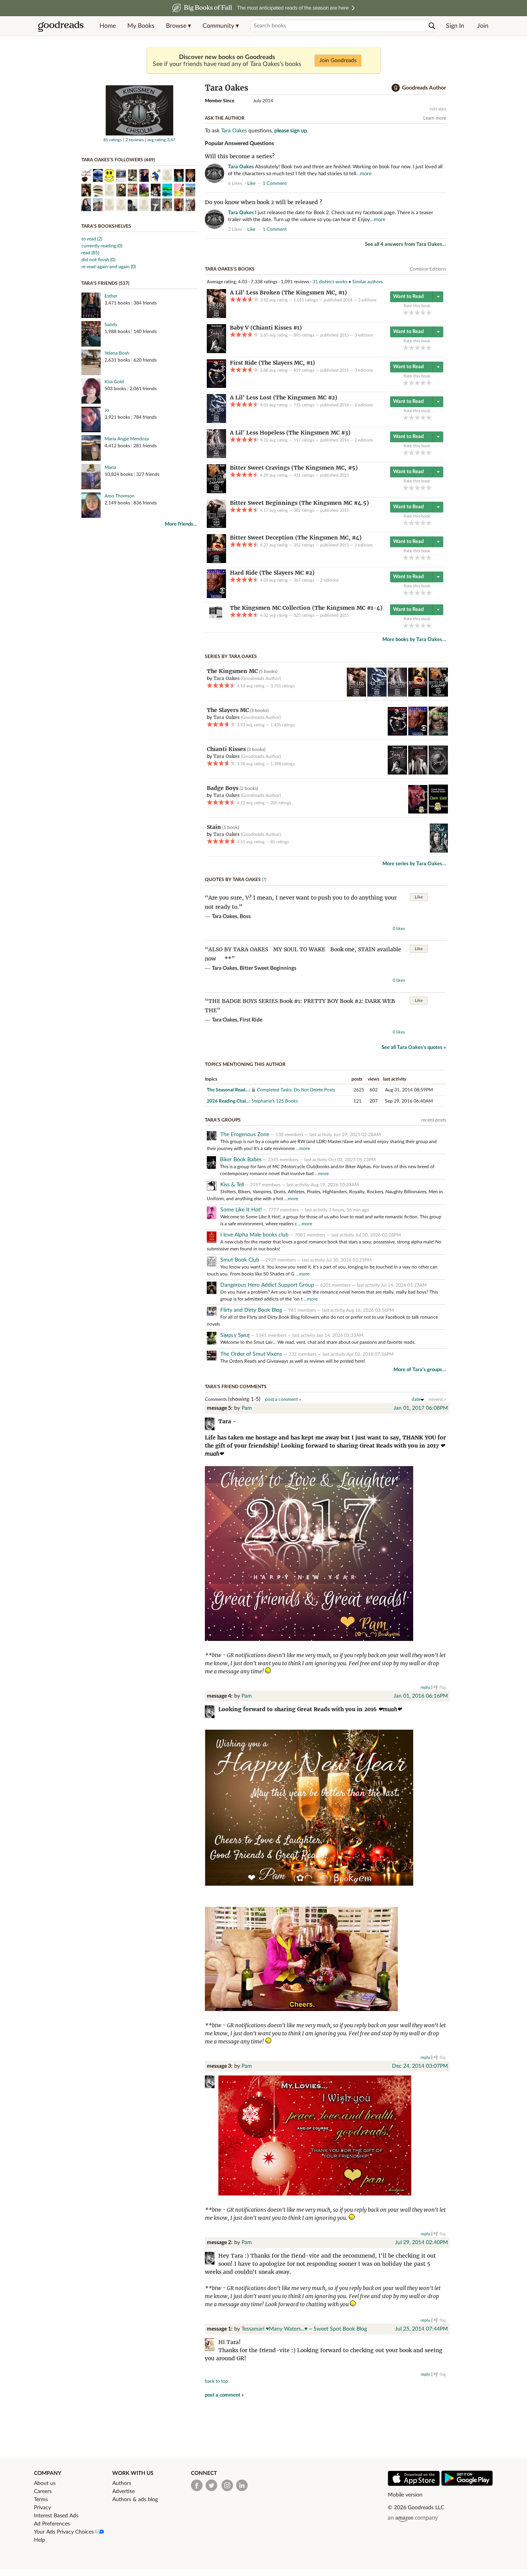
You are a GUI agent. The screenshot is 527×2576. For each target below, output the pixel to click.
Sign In (455, 26)
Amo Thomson (120, 496)
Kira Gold (114, 382)
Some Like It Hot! (241, 1210)
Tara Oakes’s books (230, 269)
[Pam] (212, 1425)
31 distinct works (330, 282)
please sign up (291, 131)
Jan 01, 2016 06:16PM (421, 1696)
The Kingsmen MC (232, 671)
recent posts (434, 1120)
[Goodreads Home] (61, 26)
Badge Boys (223, 788)
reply (425, 1687)
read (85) (90, 253)
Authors (122, 2483)
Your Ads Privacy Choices (65, 2532)
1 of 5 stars (406, 312)
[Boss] (418, 773)
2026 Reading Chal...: (229, 1101)
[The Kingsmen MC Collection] (216, 618)
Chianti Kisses (226, 749)
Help (40, 2540)
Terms (41, 2500)
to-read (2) (92, 239)
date (416, 1399)
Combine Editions (428, 269)
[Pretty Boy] (418, 812)
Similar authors (367, 282)
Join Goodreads (338, 61)
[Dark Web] (438, 812)
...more (303, 1148)
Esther (111, 296)
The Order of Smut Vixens (252, 1354)
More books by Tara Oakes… (414, 640)
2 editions (364, 405)
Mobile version (405, 2495)
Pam (247, 1408)
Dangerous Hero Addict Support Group (267, 1285)
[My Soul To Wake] (439, 851)
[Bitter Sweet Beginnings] (216, 526)
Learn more (435, 118)
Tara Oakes (234, 131)
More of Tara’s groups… (420, 1370)
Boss (245, 917)
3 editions (367, 300)
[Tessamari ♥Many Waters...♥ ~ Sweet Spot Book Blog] (212, 2346)
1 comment (275, 183)
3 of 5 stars (417, 312)
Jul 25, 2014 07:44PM (421, 2329)
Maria (110, 467)
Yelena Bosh (117, 353)
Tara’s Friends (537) (105, 283)
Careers (43, 2491)
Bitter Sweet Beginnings (268, 968)
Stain (214, 827)
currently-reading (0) (102, 246)
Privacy (42, 2508)
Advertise (123, 2491)
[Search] (432, 26)
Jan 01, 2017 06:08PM (421, 1408)
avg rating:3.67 (161, 140)
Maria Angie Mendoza (127, 439)
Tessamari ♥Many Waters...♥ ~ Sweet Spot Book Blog (304, 2329)
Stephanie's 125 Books (275, 1101)
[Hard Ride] (216, 597)
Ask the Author (225, 118)
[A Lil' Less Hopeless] (216, 457)
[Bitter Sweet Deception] (216, 562)
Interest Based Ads (56, 2516)
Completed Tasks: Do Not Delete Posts (296, 1090)
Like (419, 897)
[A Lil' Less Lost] (216, 421)
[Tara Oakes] (139, 134)
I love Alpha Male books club (254, 1235)
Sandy (111, 325)
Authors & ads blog (135, 2500)
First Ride (251, 1020)
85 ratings (113, 140)
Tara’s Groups (223, 1120)
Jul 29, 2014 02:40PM (421, 2243)
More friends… (181, 524)
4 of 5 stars (423, 312)
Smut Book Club (240, 1260)
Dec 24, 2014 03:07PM (420, 2066)
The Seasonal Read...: (228, 1090)
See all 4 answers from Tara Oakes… (405, 244)
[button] (178, 26)
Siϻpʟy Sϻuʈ (235, 1335)
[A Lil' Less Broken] (216, 316)
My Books (141, 26)
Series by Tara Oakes (231, 656)
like (251, 183)
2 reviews (135, 140)
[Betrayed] (438, 773)
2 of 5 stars (411, 312)
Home (108, 26)
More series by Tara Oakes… (414, 864)
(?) (264, 880)
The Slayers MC (228, 710)
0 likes (399, 929)
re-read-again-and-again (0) (109, 267)
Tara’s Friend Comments (236, 1387)
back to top (216, 2381)
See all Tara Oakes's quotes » (414, 1048)
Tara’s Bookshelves (106, 226)
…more (364, 174)
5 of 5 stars (429, 312)
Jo (107, 410)
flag (442, 183)
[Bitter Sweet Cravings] (216, 492)
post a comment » (283, 1399)
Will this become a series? (240, 156)
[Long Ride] (438, 734)
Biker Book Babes (241, 1160)
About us (45, 2483)
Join (483, 26)
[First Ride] (216, 386)
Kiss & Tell (232, 1185)
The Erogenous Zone (245, 1135)
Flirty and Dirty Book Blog (251, 1310)
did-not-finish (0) (98, 260)
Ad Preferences (52, 2524)
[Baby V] (216, 352)
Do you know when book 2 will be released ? (263, 202)
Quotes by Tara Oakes (233, 880)
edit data (438, 109)
